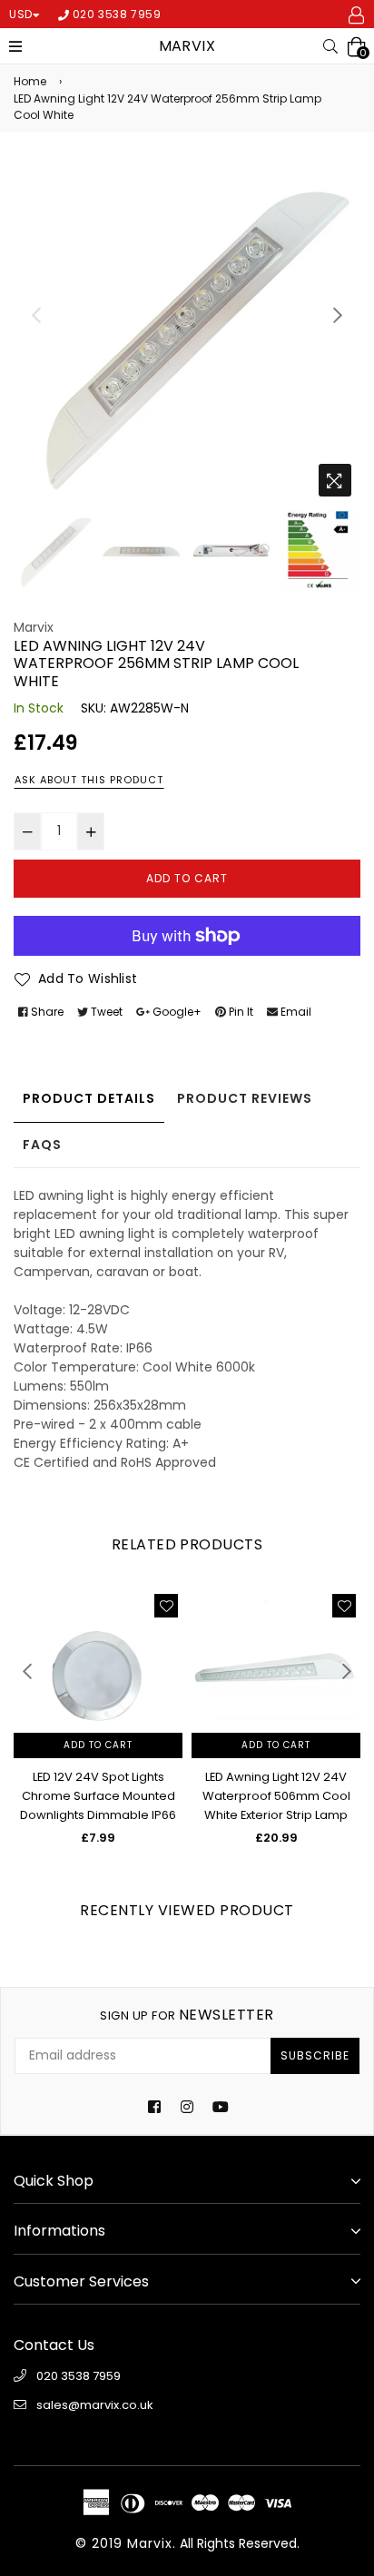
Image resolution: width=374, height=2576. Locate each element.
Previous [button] (36, 315)
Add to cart (98, 1745)
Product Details (89, 1098)
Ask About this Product (89, 780)
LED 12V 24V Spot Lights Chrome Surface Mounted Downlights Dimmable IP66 (98, 1796)
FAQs (42, 1145)
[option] (187, 332)
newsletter (187, 2015)
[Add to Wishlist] (166, 1606)
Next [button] (338, 315)
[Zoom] (335, 480)
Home (30, 81)
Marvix (187, 46)
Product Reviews (245, 1098)
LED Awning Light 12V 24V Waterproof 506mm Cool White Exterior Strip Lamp (276, 1796)
